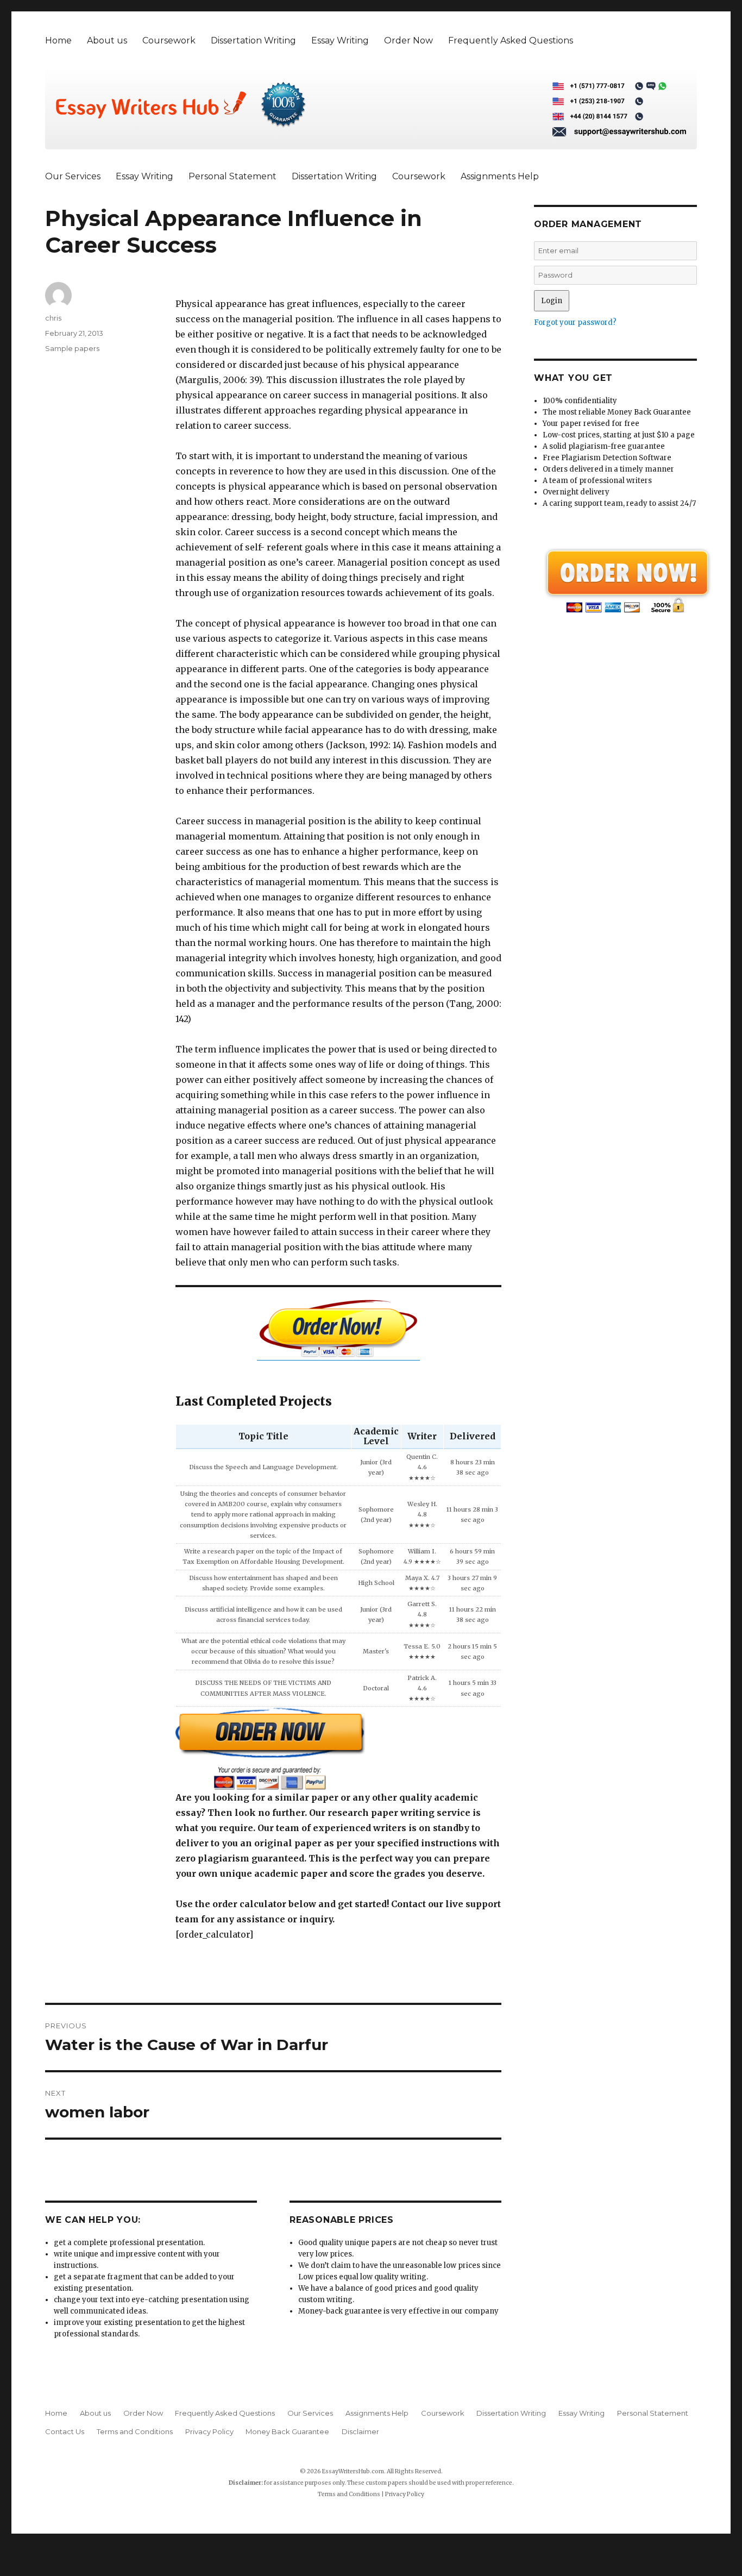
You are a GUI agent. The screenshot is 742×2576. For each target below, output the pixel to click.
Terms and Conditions (135, 2431)
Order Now (408, 40)
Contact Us (65, 2431)
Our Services (73, 176)
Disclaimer (360, 2431)
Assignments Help (500, 176)
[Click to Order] (338, 1748)
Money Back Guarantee (287, 2431)
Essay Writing (340, 40)
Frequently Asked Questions (511, 40)
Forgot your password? (575, 322)
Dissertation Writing (253, 40)
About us (107, 40)
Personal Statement (232, 176)
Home (58, 40)
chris (53, 318)
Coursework (169, 40)
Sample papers (72, 348)
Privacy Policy (209, 2431)
